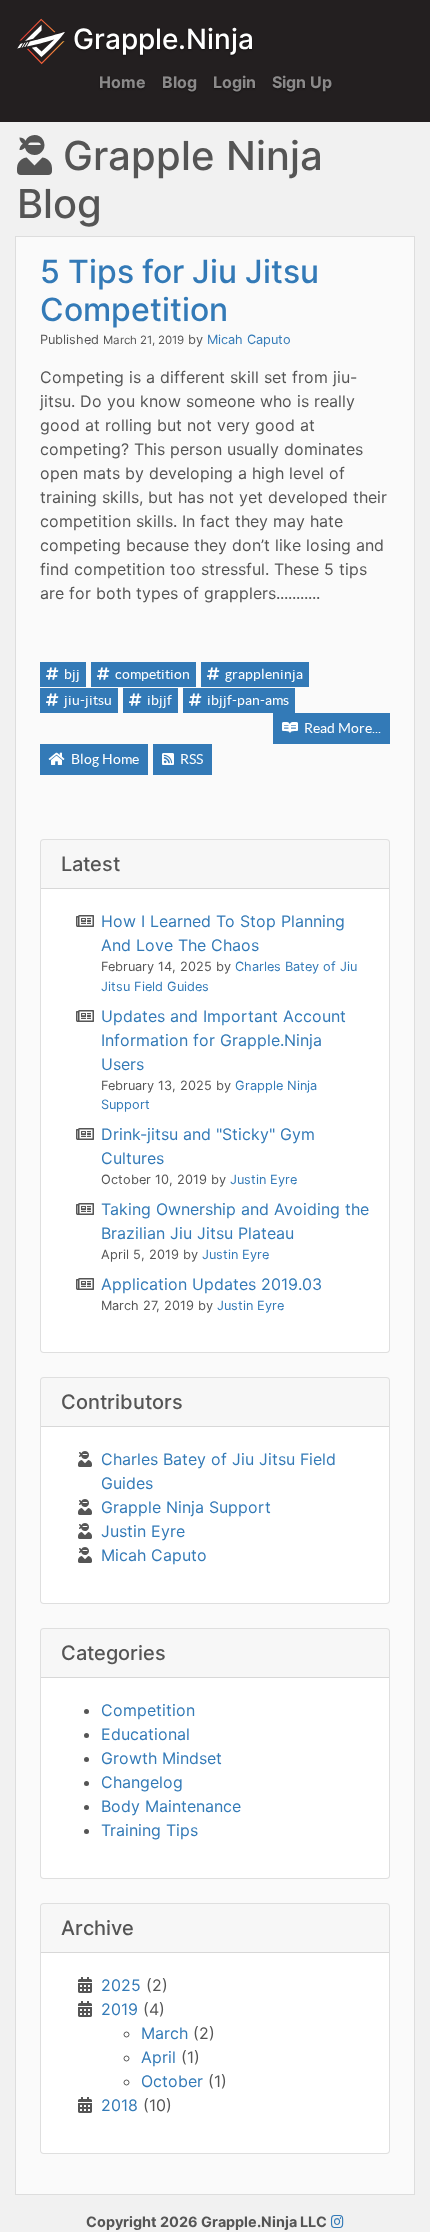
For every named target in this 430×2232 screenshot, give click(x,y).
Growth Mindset (161, 1758)
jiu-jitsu (86, 700)
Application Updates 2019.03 (211, 1284)
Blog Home (103, 759)
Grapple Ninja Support (186, 1507)
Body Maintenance (171, 1806)
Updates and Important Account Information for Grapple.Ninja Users (223, 1040)
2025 (121, 1985)
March (164, 2033)
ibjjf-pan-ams (246, 700)
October (172, 2081)
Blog (179, 82)
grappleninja (262, 674)
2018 (119, 2105)
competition (151, 674)
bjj (70, 674)
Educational (145, 1734)
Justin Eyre (143, 1531)
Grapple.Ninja (160, 39)
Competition (148, 1710)
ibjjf (158, 700)
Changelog (142, 1782)
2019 (119, 2009)
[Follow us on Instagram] (337, 2221)
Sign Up (302, 82)
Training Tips (149, 1830)
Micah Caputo (249, 339)
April (158, 2057)
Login (234, 82)
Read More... (341, 728)
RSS (190, 759)
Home (122, 82)
